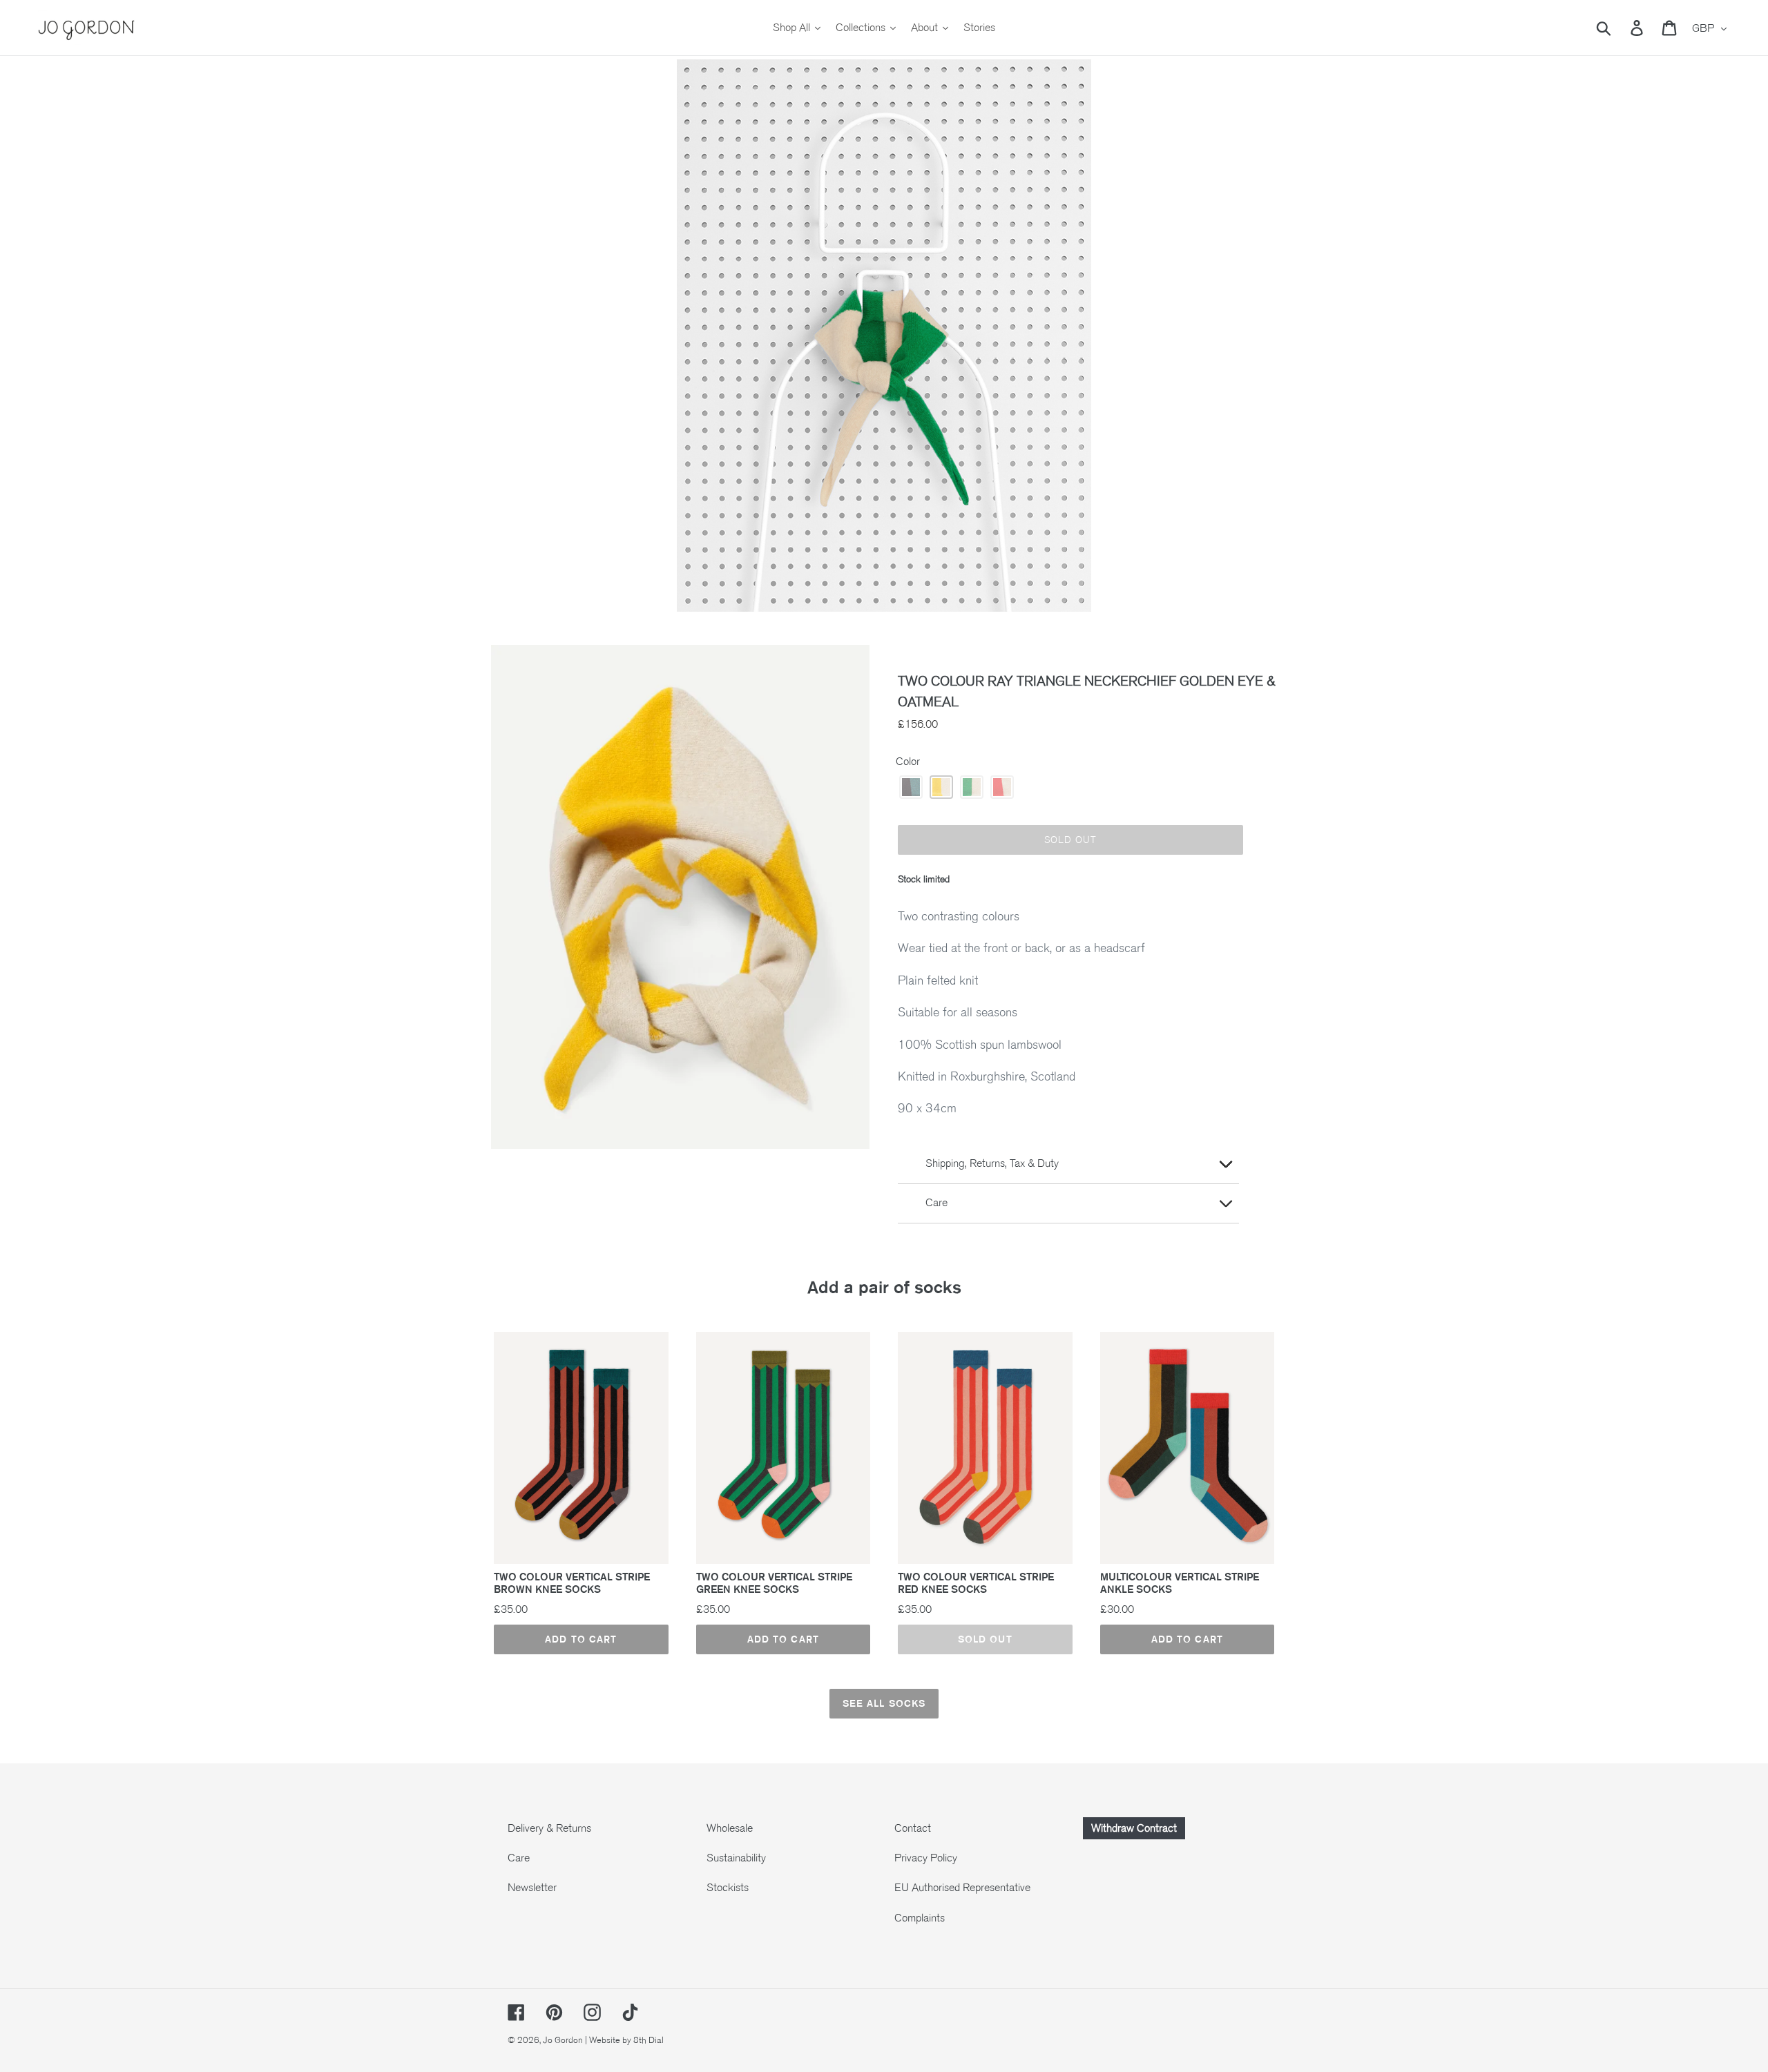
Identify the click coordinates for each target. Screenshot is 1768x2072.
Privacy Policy (926, 1858)
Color (908, 762)
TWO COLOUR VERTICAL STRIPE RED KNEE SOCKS (976, 1583)
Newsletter (532, 1888)
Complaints (920, 1918)
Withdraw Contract (1134, 1828)
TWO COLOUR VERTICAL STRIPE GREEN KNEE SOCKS (774, 1583)
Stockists (728, 1888)
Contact (913, 1828)
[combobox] (1620, 28)
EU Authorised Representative (962, 1888)
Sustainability (736, 1858)
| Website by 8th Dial (624, 2040)
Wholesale (730, 1828)
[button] (911, 787)
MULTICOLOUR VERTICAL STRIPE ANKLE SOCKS (1180, 1583)
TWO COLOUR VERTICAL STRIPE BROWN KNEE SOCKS (572, 1583)
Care (519, 1858)
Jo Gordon (563, 2040)
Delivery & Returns (549, 1828)
